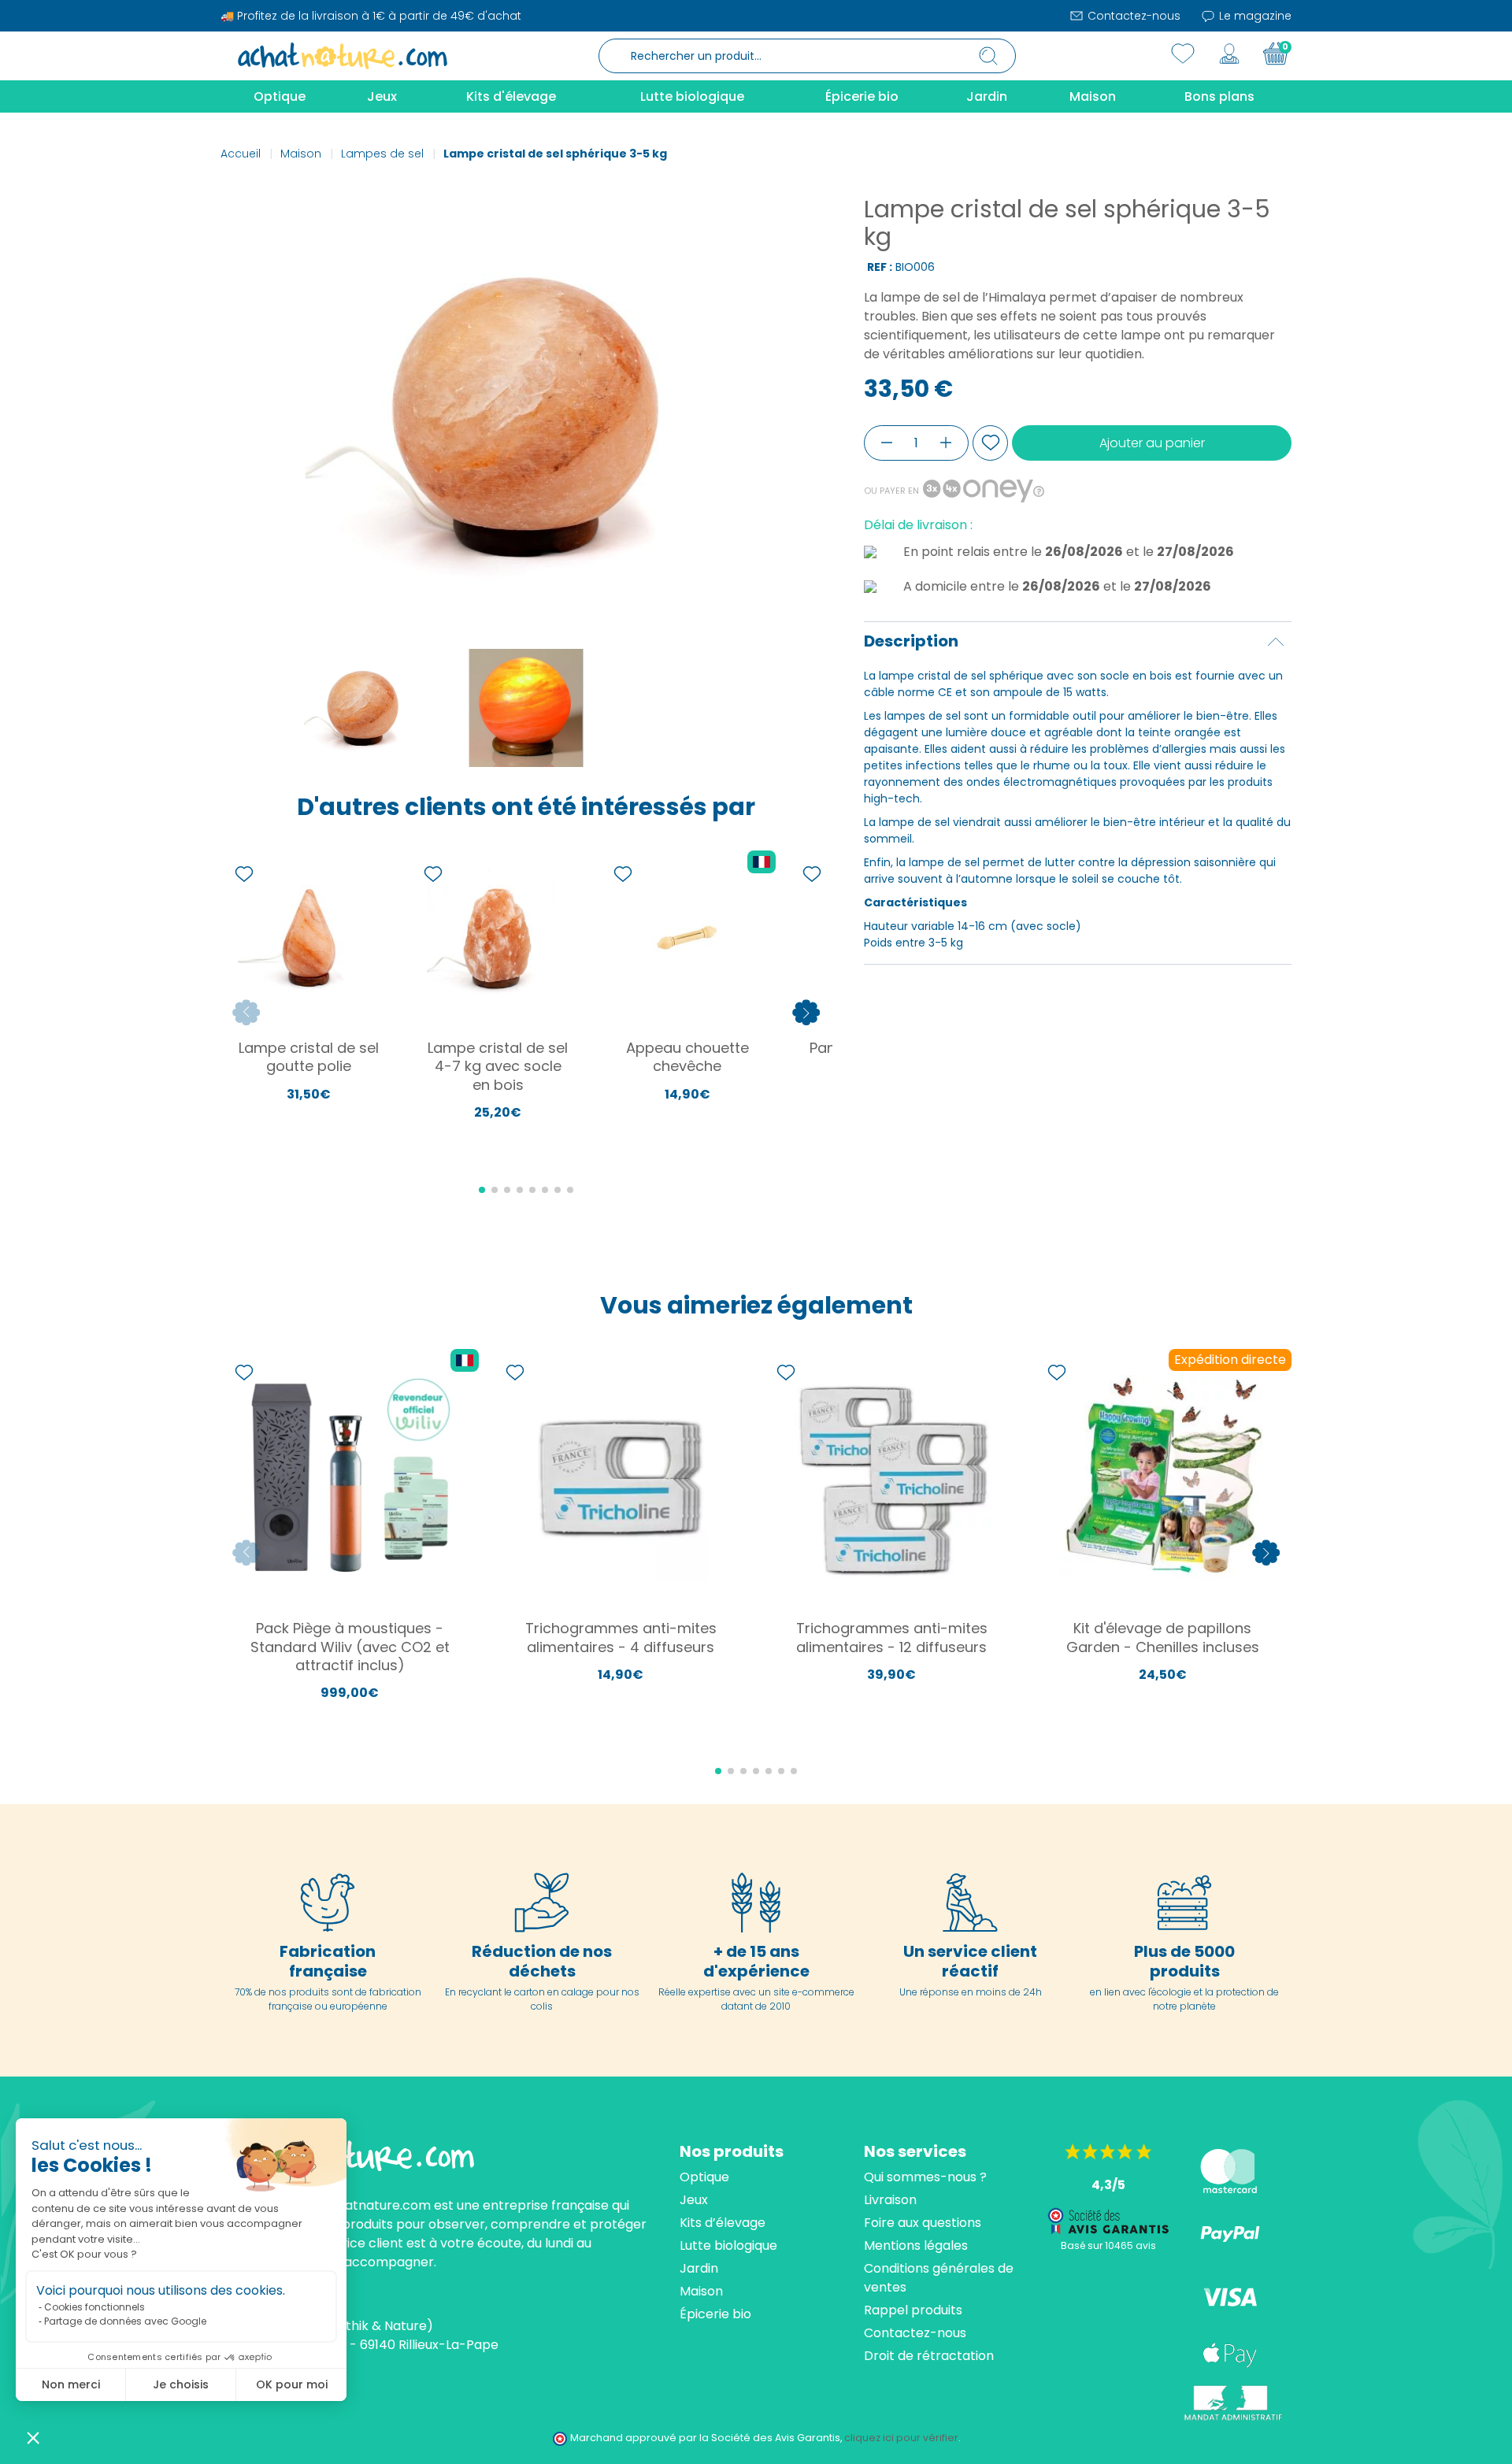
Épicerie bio (715, 2314)
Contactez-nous (1132, 16)
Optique (704, 2177)
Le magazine (1254, 16)
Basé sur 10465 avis (1108, 2245)
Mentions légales (916, 2245)
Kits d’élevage (723, 2223)
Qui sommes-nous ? (925, 2177)
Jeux (694, 2200)
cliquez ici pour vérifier (901, 2438)
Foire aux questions (923, 2223)
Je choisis (181, 2384)
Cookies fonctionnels (94, 2307)
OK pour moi (292, 2384)
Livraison (890, 2200)
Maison (701, 2291)
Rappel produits (913, 2310)
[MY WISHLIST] (1183, 54)
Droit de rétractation (929, 2356)
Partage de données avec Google (125, 2321)
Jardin (699, 2268)
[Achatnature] (343, 55)
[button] (33, 2437)
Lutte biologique (728, 2245)
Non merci (71, 2384)
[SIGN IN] (1229, 54)
